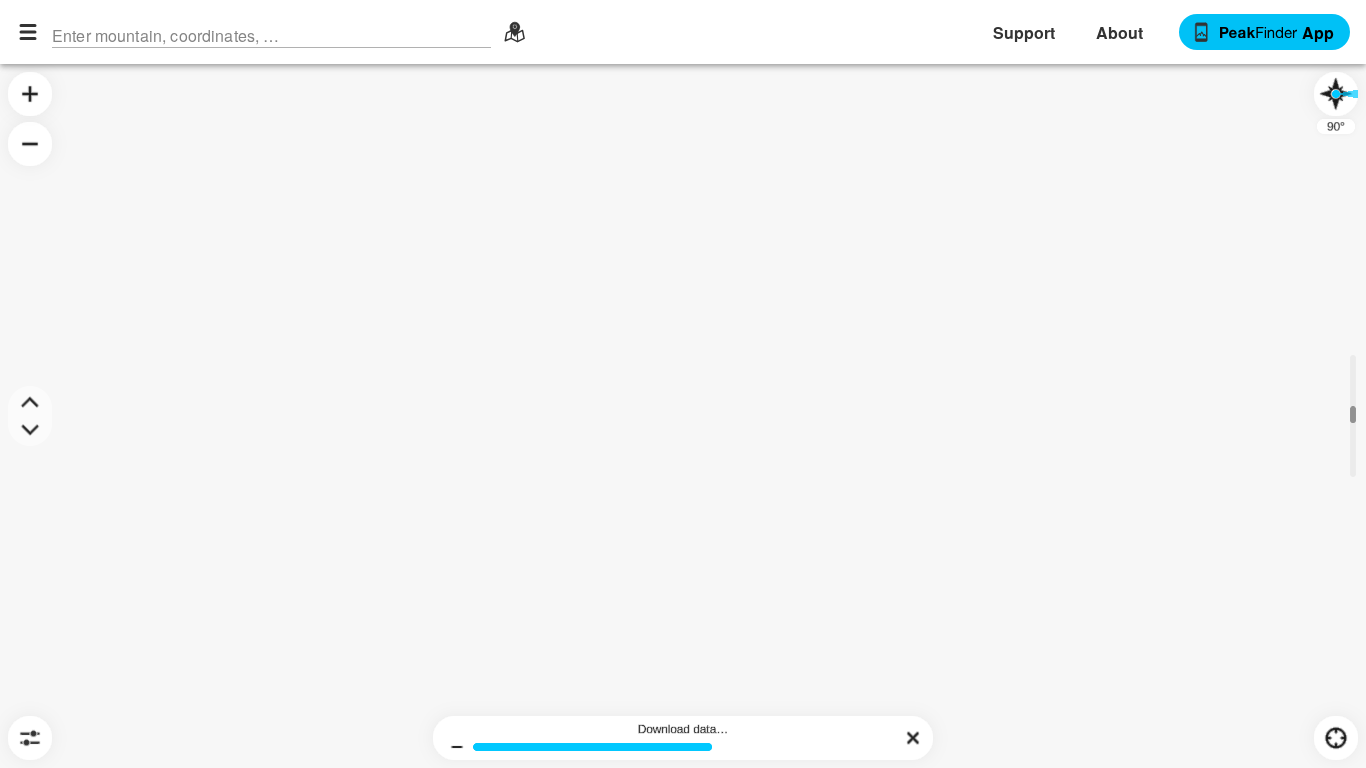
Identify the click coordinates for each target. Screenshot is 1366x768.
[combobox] (271, 32)
